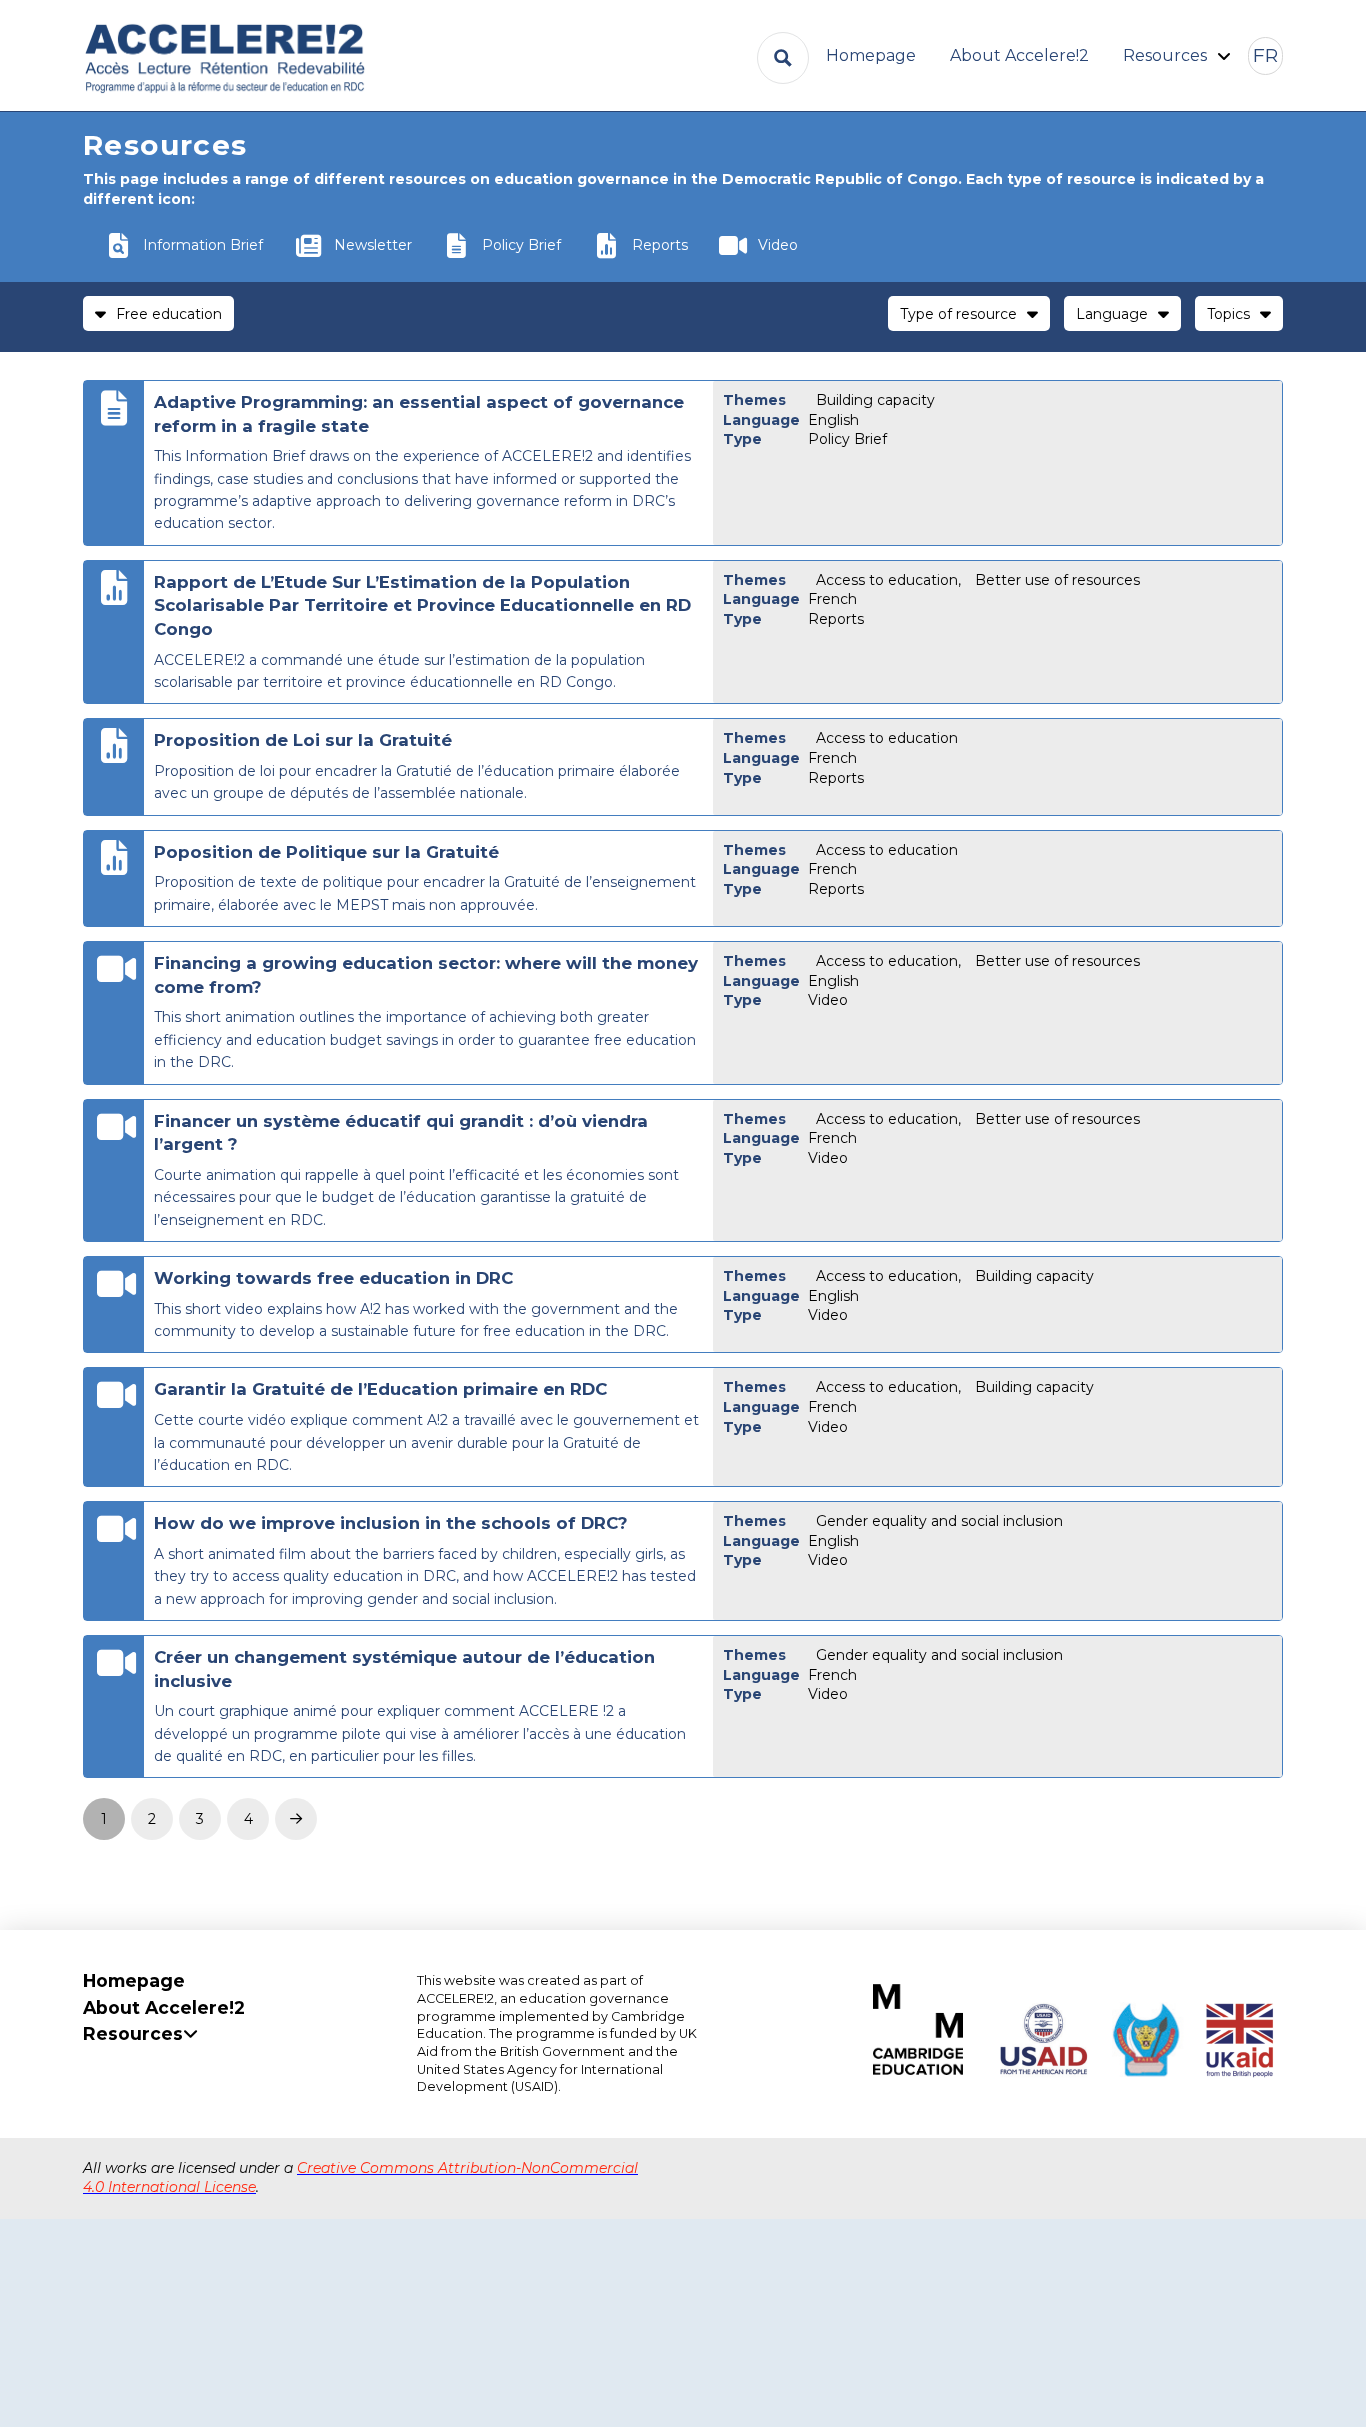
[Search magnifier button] (783, 58)
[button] (1265, 56)
